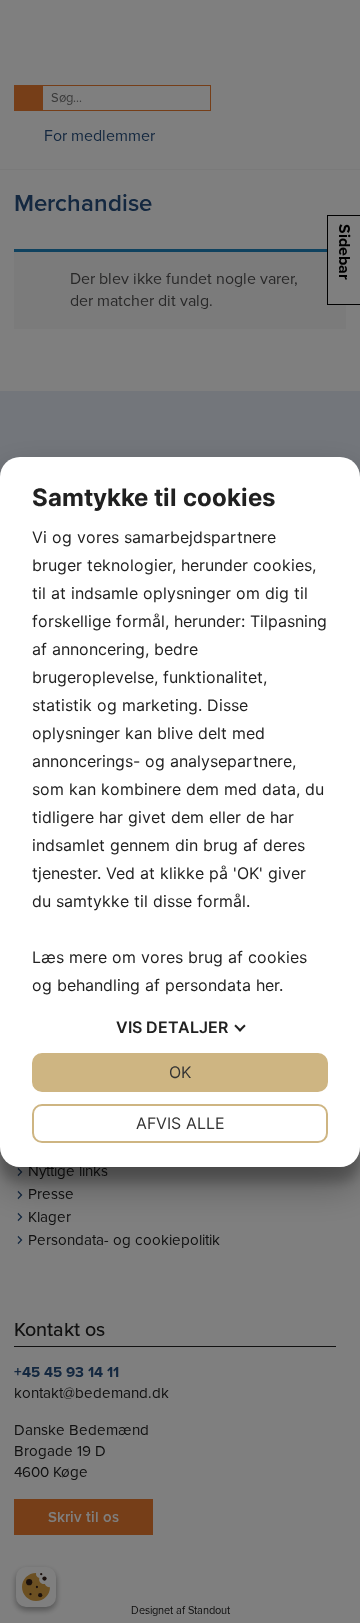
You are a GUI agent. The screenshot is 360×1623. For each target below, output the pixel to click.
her (267, 985)
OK (180, 1072)
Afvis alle (180, 1123)
